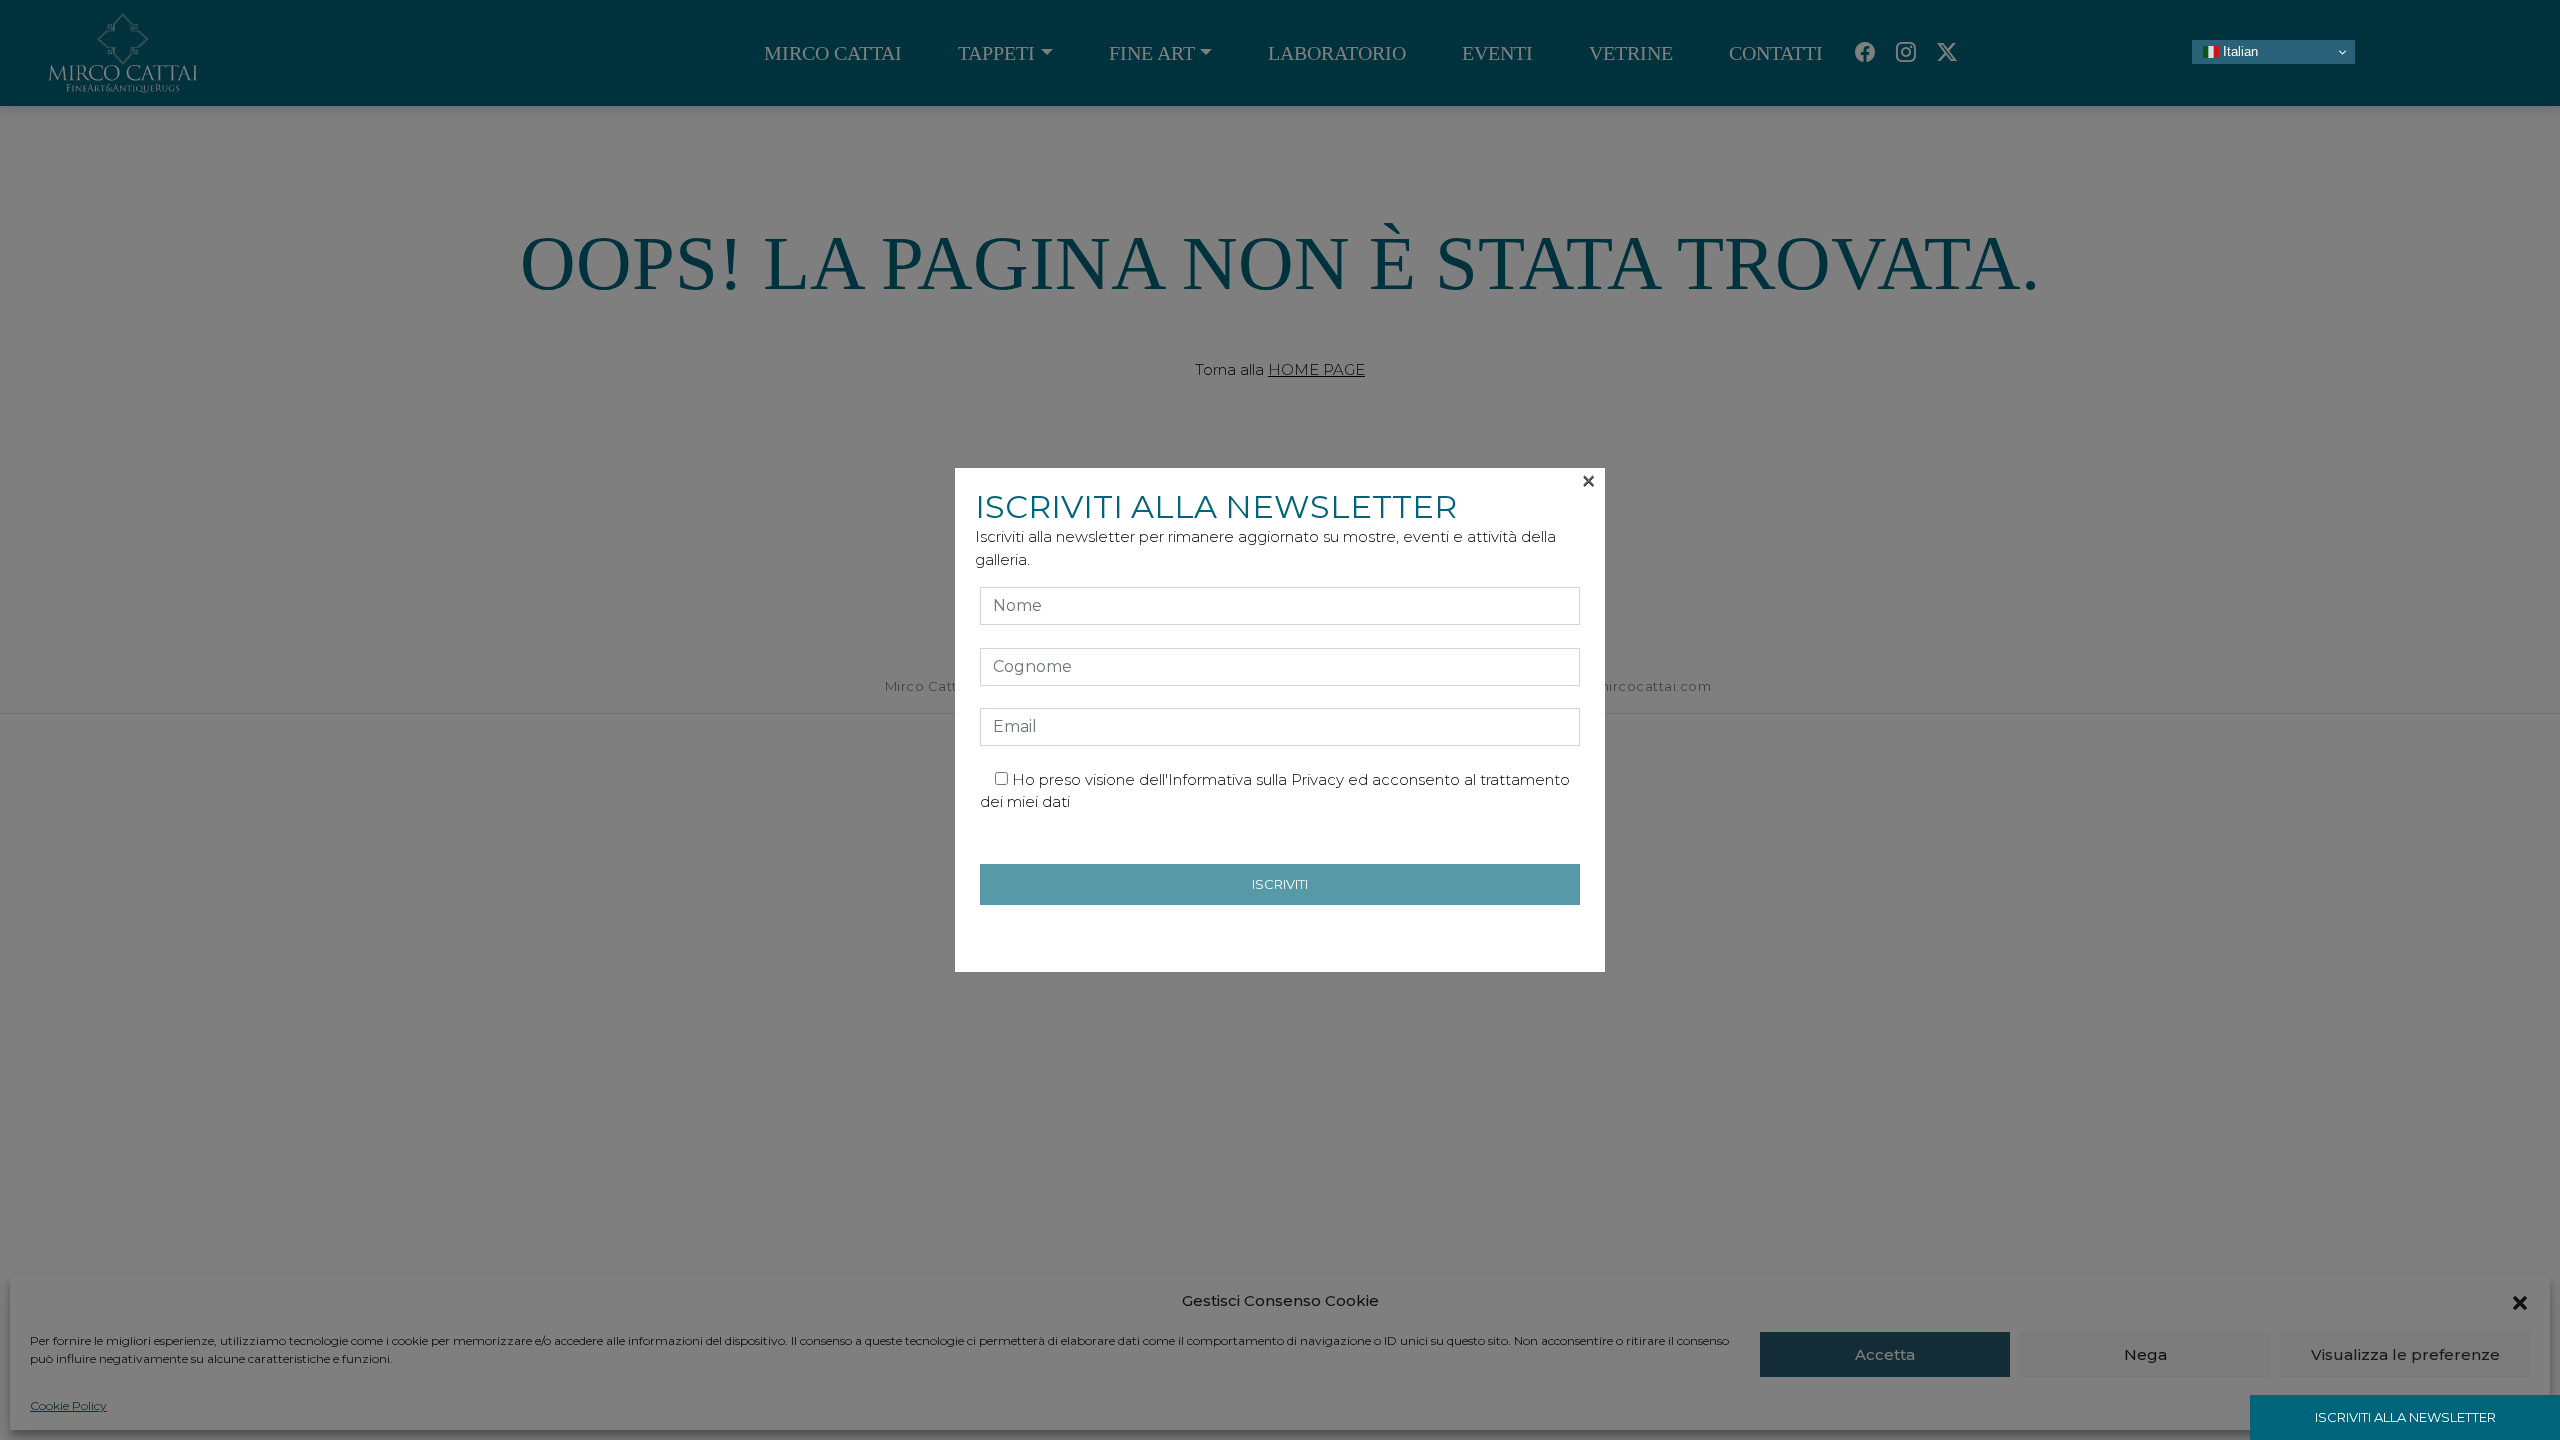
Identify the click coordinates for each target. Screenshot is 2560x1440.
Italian (2238, 51)
